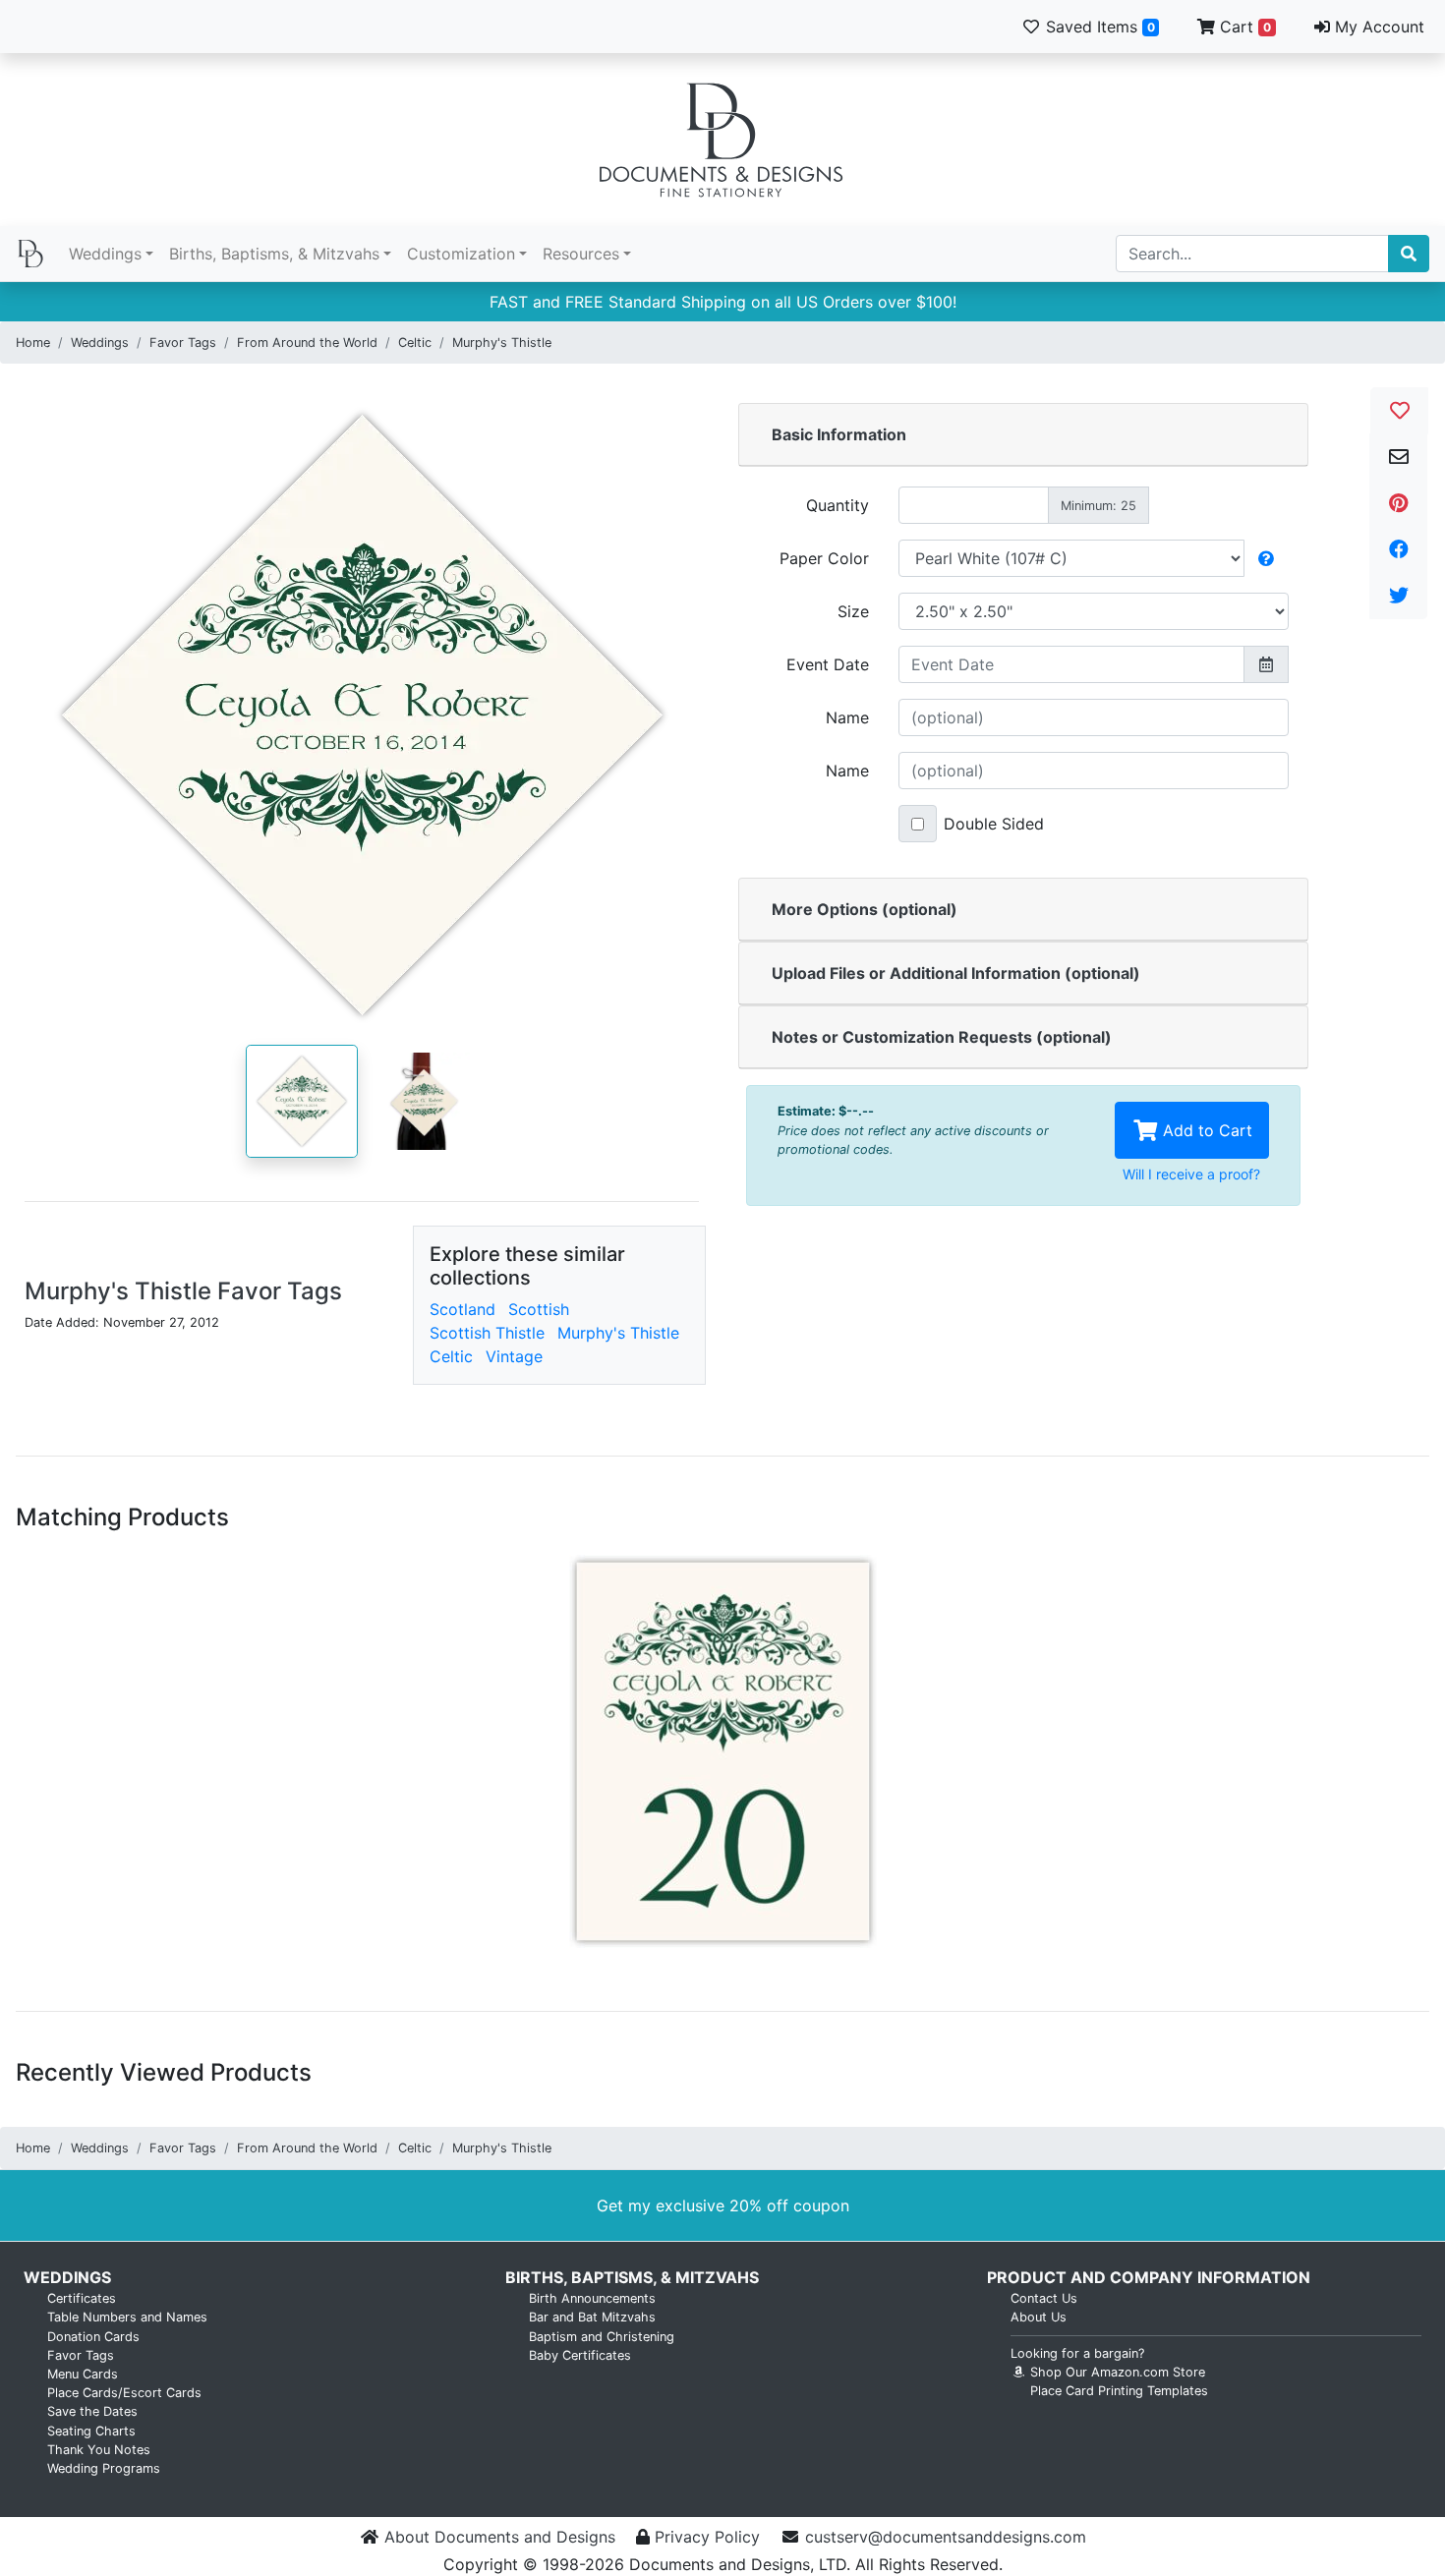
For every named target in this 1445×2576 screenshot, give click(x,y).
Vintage (514, 1356)
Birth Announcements (592, 2298)
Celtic (415, 343)
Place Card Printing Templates (1119, 2391)
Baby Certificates (580, 2355)
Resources (581, 254)
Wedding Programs (104, 2468)
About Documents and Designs (500, 2537)
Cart (1243, 27)
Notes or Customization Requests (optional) (942, 1037)
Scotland (462, 1309)
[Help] (1266, 558)
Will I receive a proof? (1191, 1174)
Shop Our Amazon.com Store (1116, 2372)
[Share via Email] (1398, 457)
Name (847, 717)
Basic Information (839, 434)
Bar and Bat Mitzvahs (592, 2317)
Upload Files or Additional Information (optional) (956, 973)
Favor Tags (183, 343)
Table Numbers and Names (127, 2317)
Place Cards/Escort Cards (124, 2393)
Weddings (105, 254)
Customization (461, 254)
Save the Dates (92, 2411)
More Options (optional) (865, 909)
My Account (1377, 27)
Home (33, 343)
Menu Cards (83, 2374)
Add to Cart (1205, 1130)
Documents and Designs (722, 140)
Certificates (82, 2298)
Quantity (838, 505)
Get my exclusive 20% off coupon (723, 2205)
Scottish (539, 1309)
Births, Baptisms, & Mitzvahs (274, 254)
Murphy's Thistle (502, 343)
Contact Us (1044, 2298)
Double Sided (994, 824)
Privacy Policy (707, 2537)
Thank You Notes (99, 2450)
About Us (1039, 2317)
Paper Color (824, 558)
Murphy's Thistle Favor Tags (183, 1291)
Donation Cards (93, 2337)
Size (853, 611)
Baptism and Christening (602, 2337)
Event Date (828, 664)
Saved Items (1098, 27)
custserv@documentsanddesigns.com (946, 2537)
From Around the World (307, 343)
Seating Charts (91, 2431)
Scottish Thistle (487, 1333)
